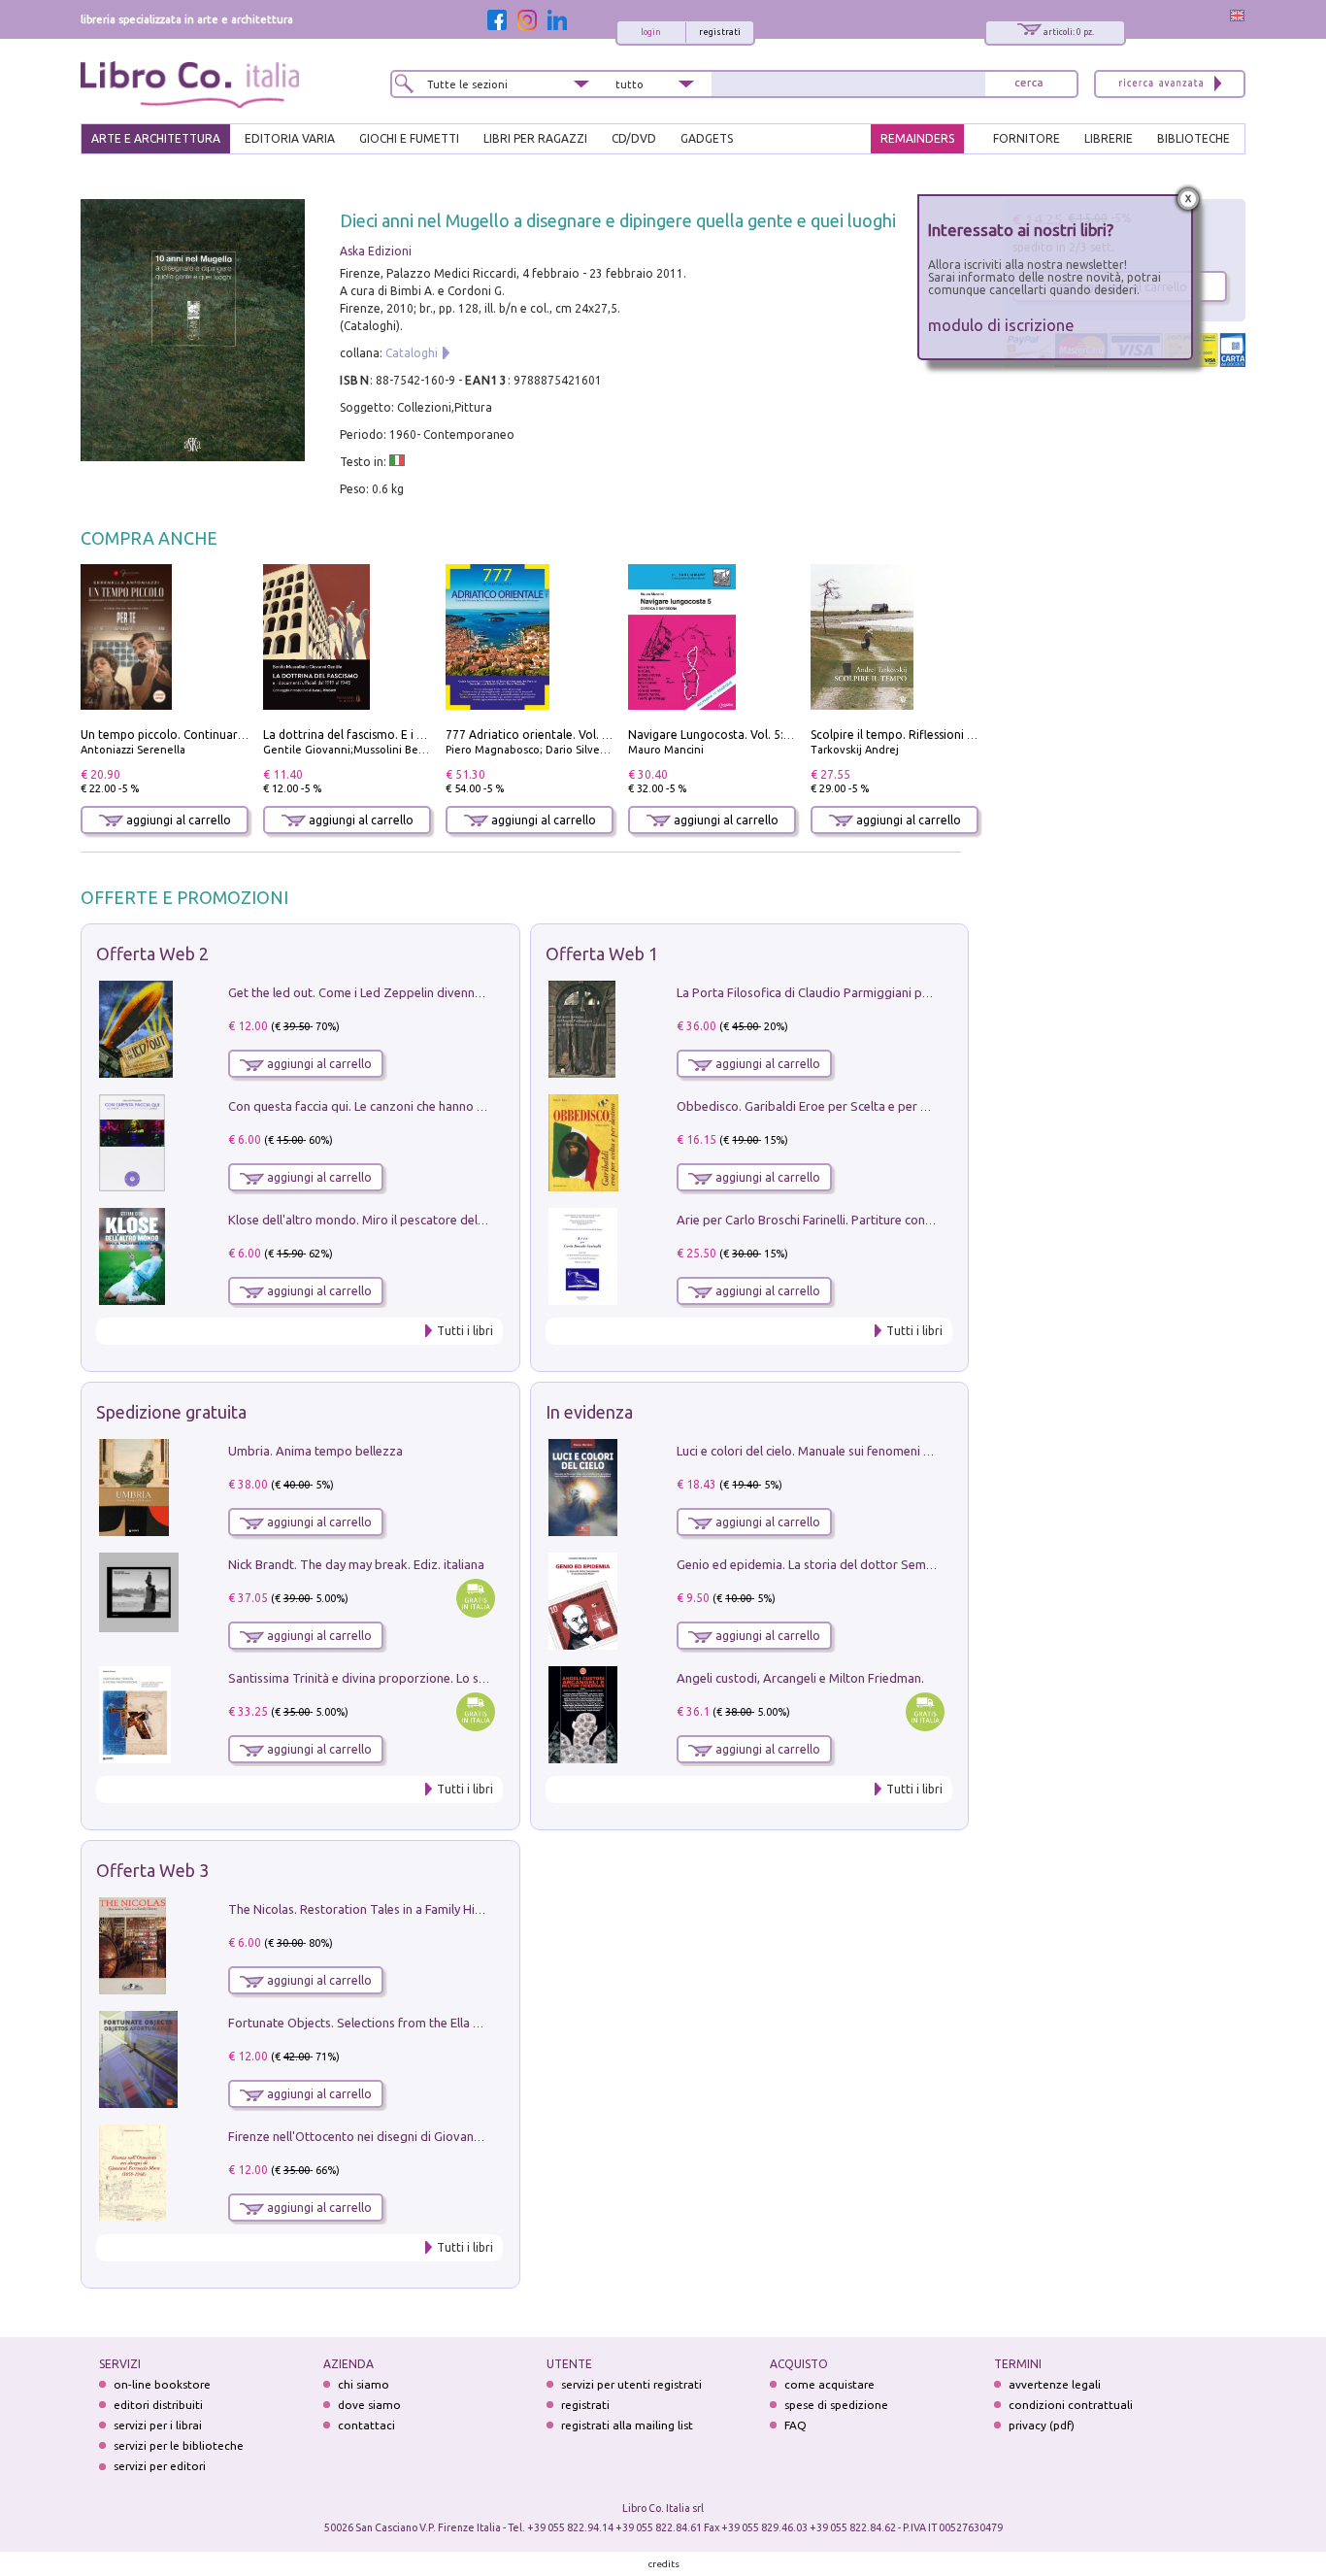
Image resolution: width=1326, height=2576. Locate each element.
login (651, 32)
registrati (720, 32)
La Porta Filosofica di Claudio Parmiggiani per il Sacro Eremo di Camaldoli (884, 992)
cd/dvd (634, 138)
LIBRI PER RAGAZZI (535, 138)
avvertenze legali (1055, 2384)
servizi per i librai (158, 2425)
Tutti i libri (465, 1331)
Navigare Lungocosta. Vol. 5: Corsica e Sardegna (759, 735)
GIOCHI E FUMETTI (409, 138)
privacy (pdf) (1042, 2425)
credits (664, 2564)
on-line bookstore (162, 2384)
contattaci (366, 2425)
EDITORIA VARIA (290, 138)
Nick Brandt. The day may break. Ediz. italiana (356, 1564)
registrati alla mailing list (627, 2425)
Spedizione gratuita (171, 1412)
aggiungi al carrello (177, 820)
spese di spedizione (836, 2405)
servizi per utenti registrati (631, 2384)
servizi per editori (160, 2466)
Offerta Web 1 (602, 953)
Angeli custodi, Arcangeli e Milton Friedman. (800, 1678)
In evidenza (589, 1412)
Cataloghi (412, 353)
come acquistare (829, 2384)
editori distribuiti (158, 2405)
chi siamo (364, 2384)
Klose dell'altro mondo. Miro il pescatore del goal (367, 1220)
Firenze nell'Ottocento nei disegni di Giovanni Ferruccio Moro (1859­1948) (433, 2136)
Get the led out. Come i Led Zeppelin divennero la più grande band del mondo (448, 992)
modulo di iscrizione (1001, 325)
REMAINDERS (917, 138)
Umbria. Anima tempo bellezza (315, 1451)
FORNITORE (1027, 138)
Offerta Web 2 (152, 953)
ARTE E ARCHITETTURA (156, 138)
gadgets (707, 138)
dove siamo (369, 2405)
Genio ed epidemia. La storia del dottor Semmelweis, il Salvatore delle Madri (892, 1564)
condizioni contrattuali (1071, 2405)
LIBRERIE (1109, 138)
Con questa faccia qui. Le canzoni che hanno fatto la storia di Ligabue (422, 1106)
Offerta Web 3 (152, 1870)
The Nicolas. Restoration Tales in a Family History (366, 1909)
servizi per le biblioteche (179, 2445)
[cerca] (1029, 84)
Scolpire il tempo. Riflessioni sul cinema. (919, 735)
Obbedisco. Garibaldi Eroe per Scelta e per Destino (820, 1106)
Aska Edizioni (376, 251)
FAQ (796, 2425)
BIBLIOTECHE (1193, 138)
